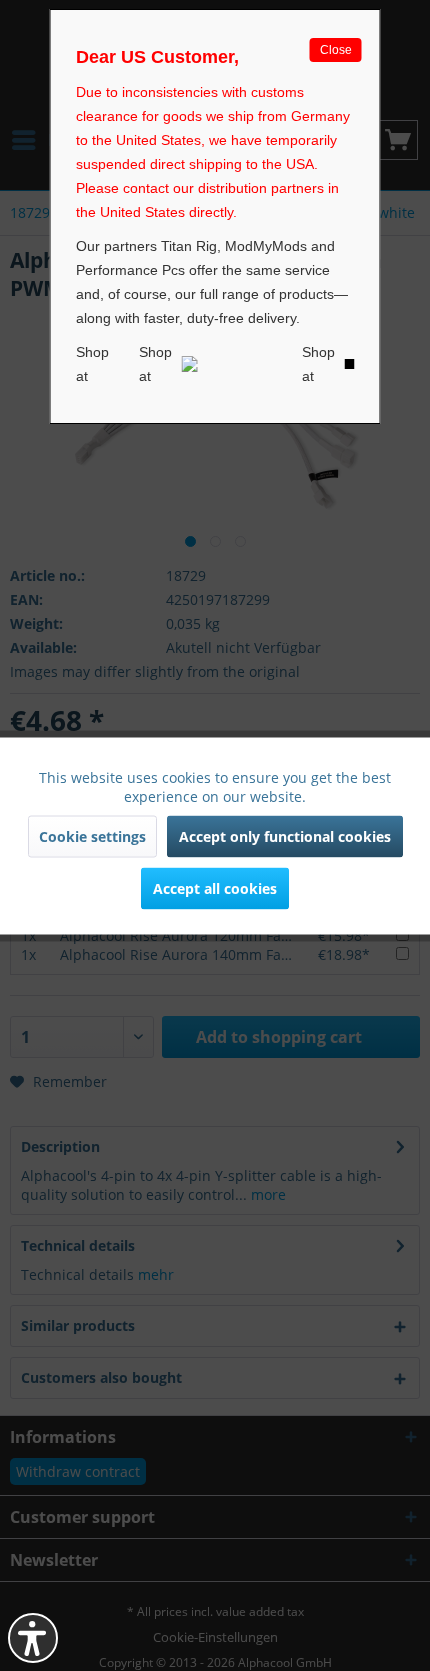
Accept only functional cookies (285, 835)
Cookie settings (92, 835)
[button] (33, 1638)
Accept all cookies (215, 887)
